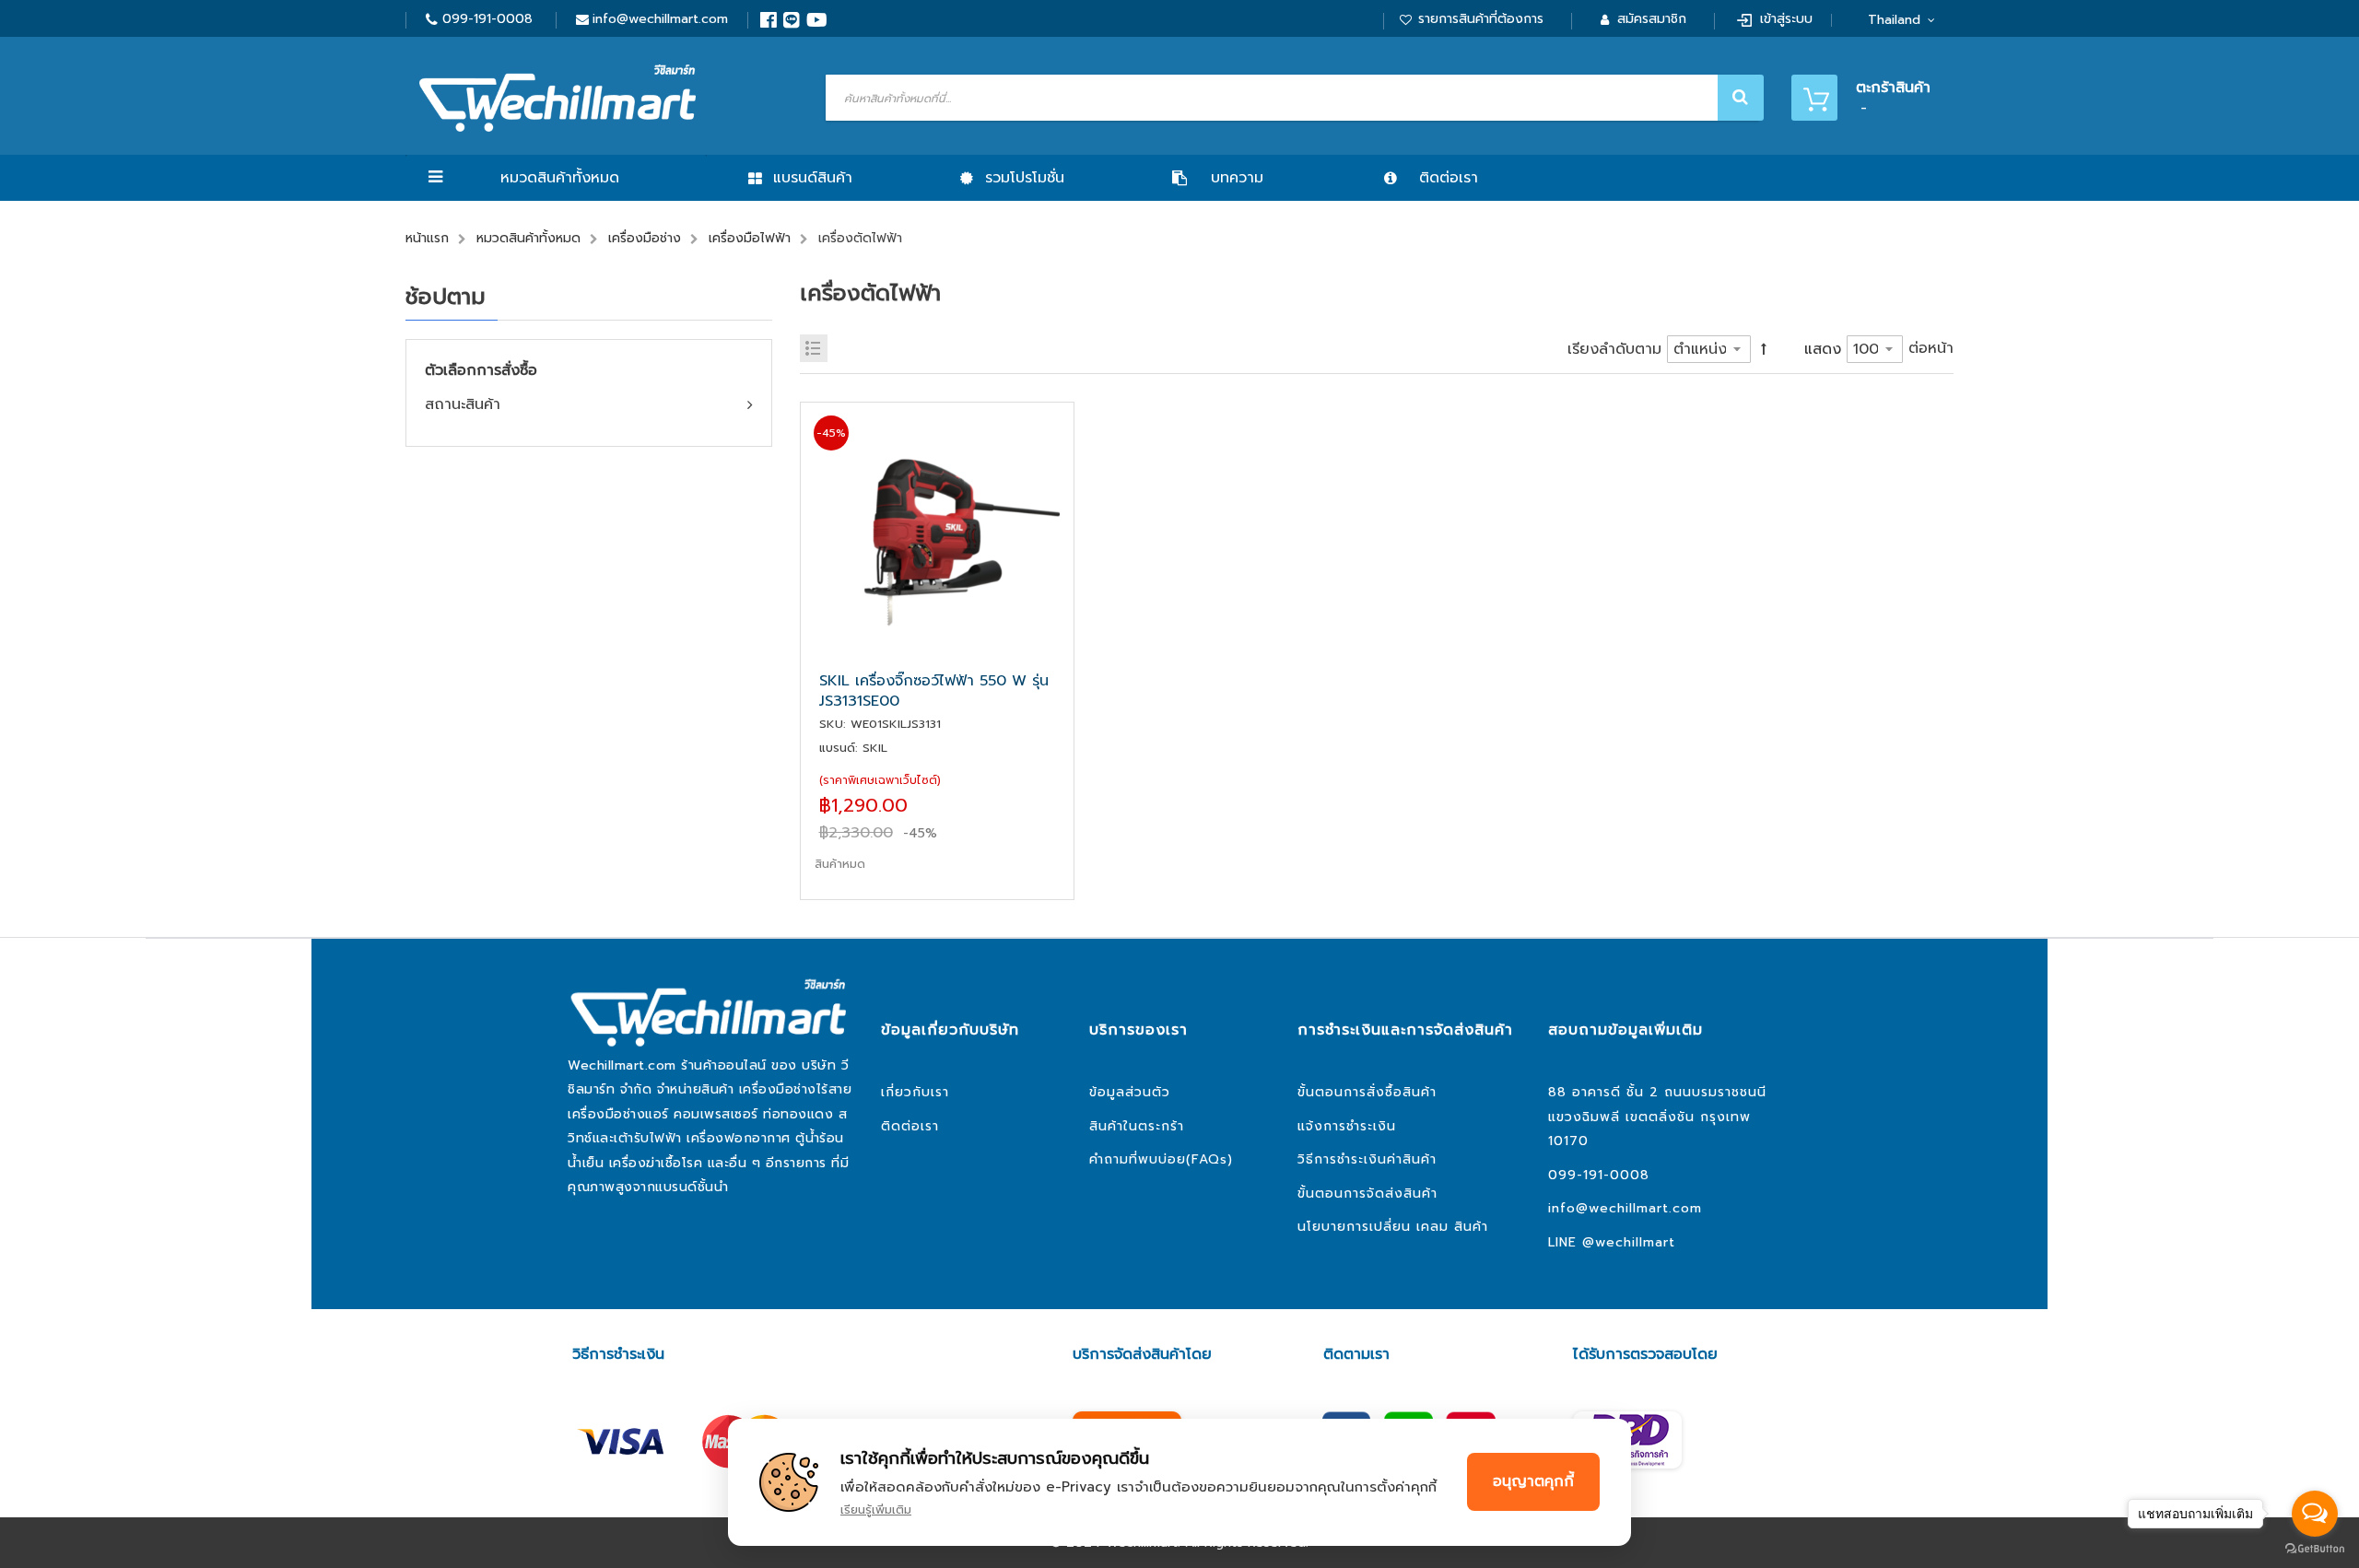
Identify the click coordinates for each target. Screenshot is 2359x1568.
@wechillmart (1629, 1242)
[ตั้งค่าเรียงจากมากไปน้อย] (1764, 349)
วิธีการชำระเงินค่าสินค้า (1367, 1159)
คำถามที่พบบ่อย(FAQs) (1161, 1159)
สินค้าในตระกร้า (1137, 1126)
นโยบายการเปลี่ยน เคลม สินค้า (1393, 1227)
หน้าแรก (427, 238)
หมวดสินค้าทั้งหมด (560, 178)
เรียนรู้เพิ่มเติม (876, 1509)
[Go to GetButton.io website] (2315, 1549)
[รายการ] (814, 348)
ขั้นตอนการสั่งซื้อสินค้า (1367, 1092)
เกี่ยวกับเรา (915, 1092)
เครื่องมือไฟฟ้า (750, 238)
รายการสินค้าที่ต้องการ (1481, 19)
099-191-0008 (487, 19)
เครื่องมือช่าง (645, 238)
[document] (1179, 1482)
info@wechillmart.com (660, 19)
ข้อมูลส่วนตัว (1130, 1092)
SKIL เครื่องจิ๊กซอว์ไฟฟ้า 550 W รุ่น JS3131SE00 (934, 691)
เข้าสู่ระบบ (1786, 19)
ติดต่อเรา (910, 1126)
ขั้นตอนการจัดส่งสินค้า (1367, 1194)
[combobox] (1292, 98)
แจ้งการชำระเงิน (1347, 1126)
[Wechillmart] (557, 98)
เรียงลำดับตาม (1614, 349)
